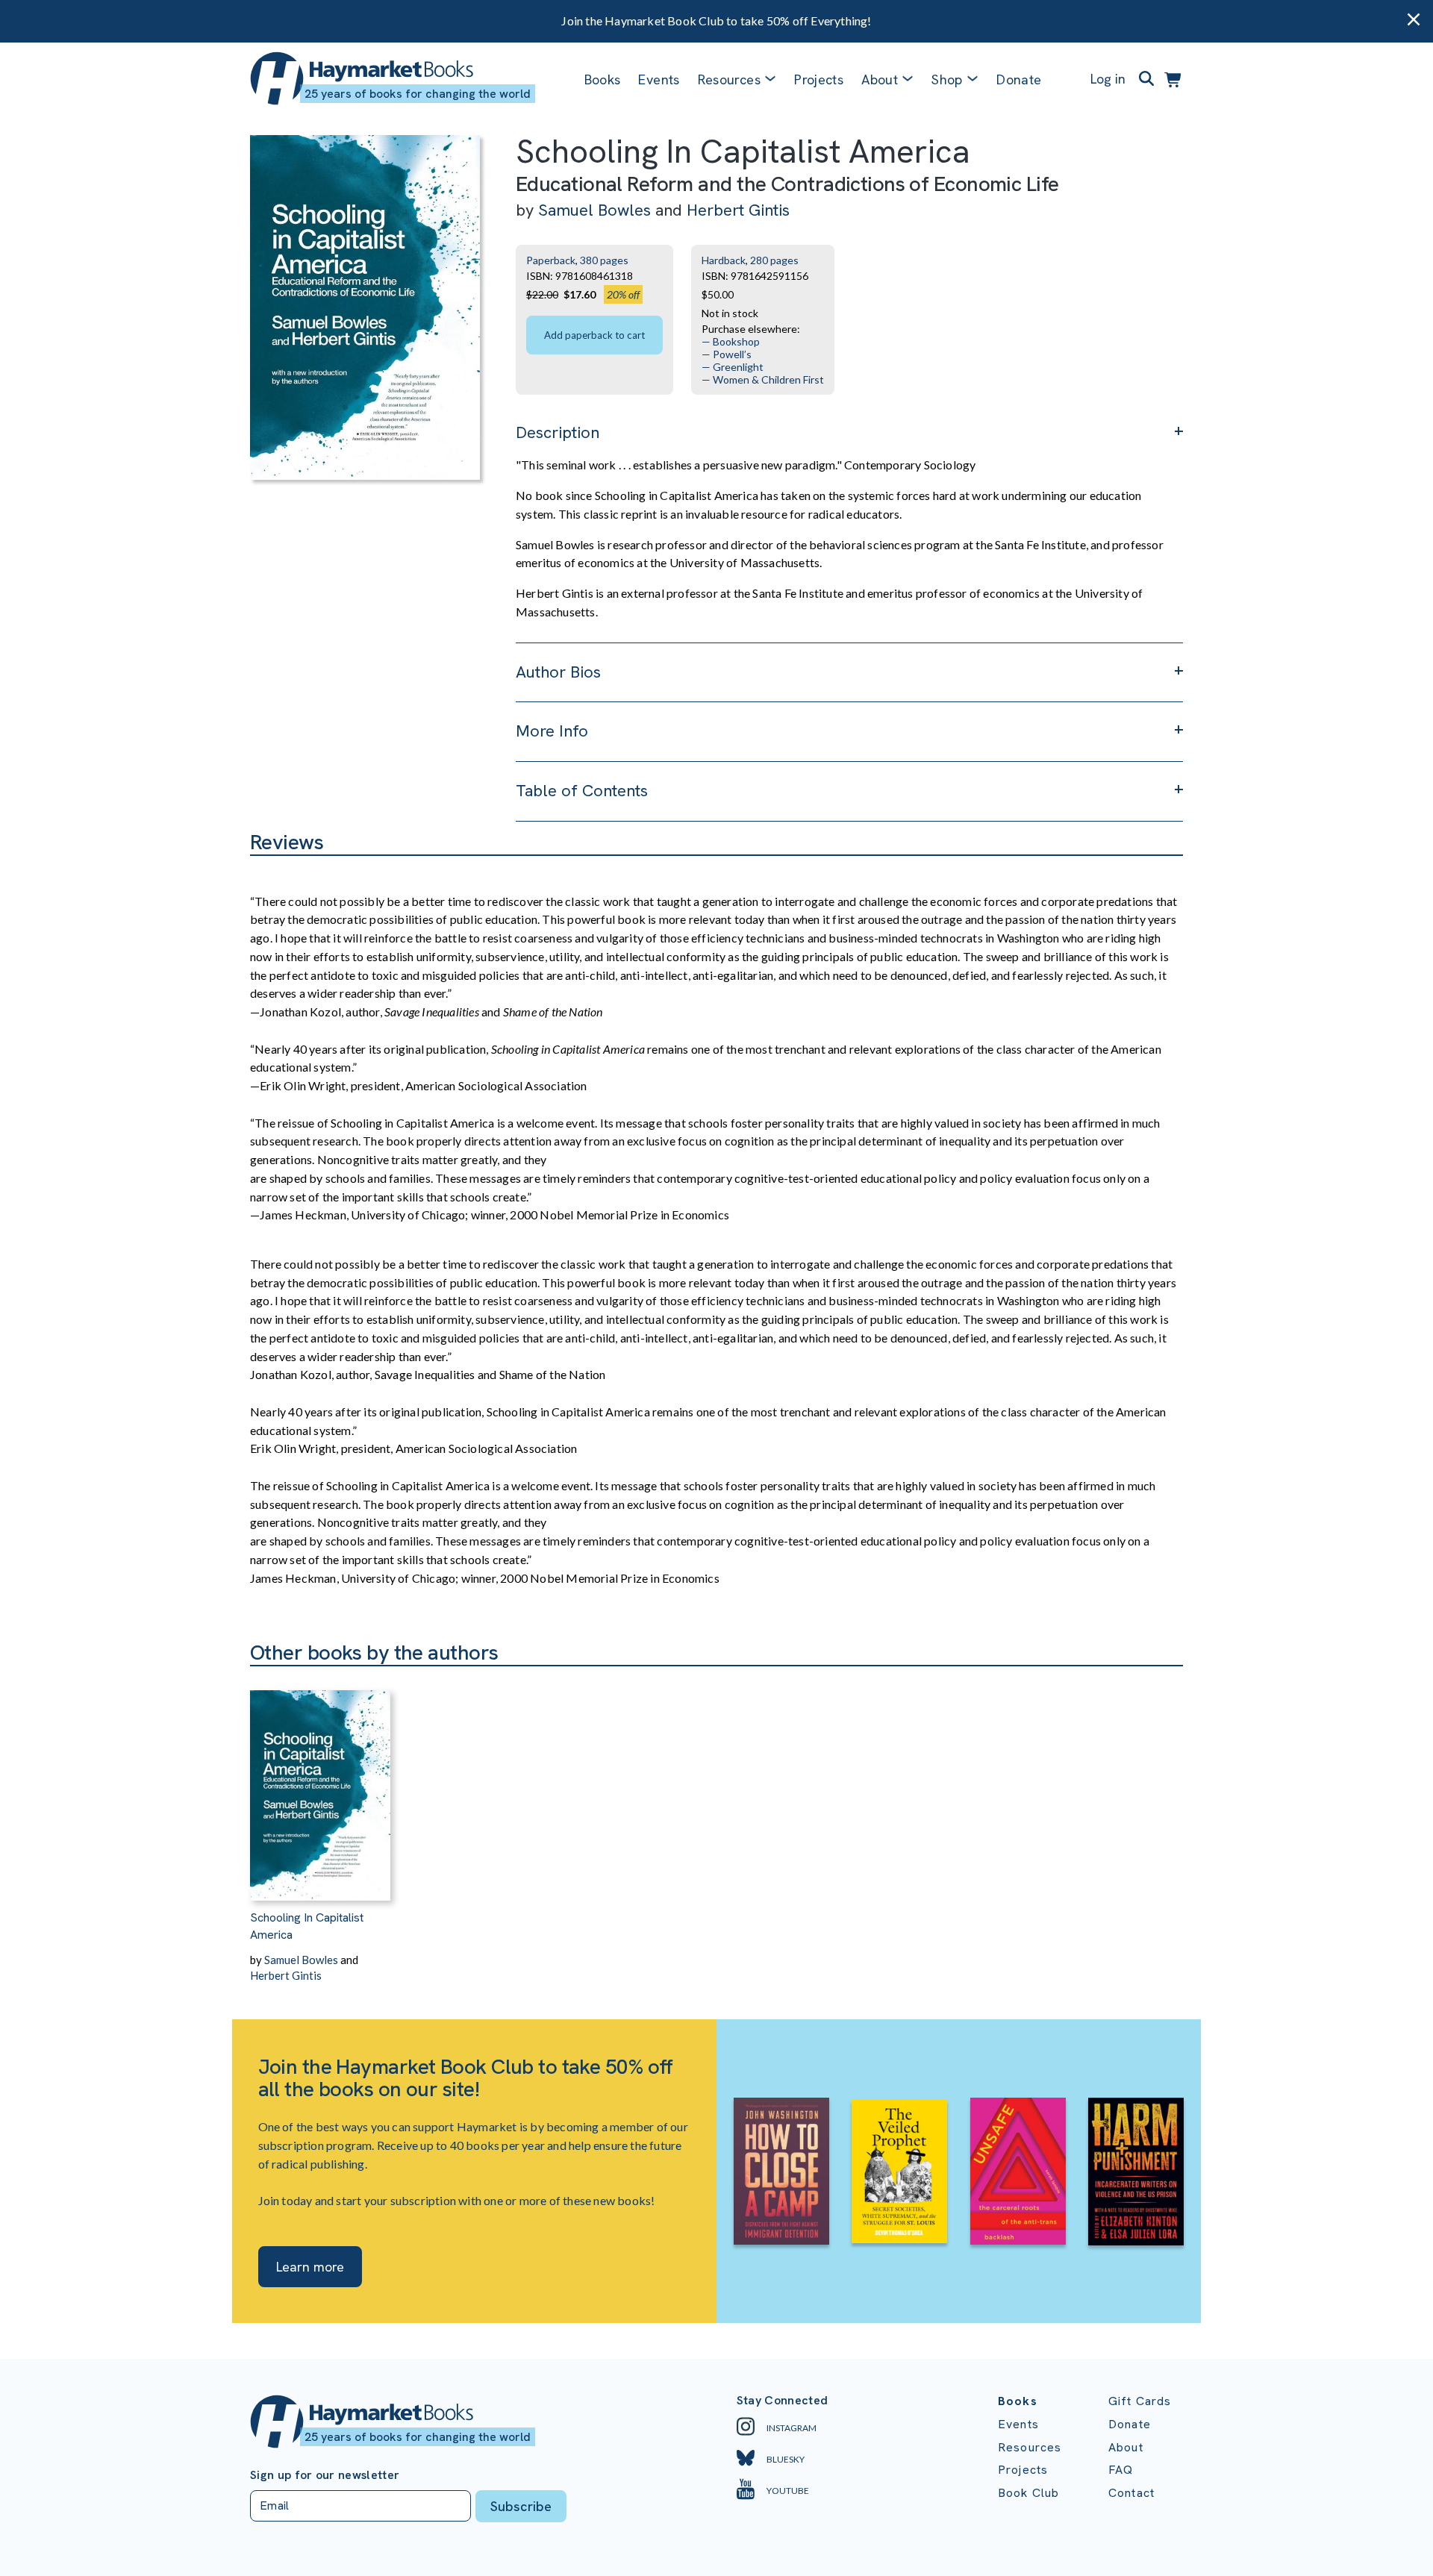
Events (659, 79)
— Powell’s (727, 354)
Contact (1131, 2493)
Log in (1108, 79)
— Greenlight (733, 367)
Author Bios (558, 672)
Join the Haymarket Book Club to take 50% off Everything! (716, 21)
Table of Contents (582, 791)
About (1126, 2447)
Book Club (1028, 2493)
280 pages (774, 260)
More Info (552, 731)
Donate (1019, 79)
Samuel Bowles (594, 210)
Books (603, 79)
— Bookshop (731, 341)
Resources (729, 79)
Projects (819, 79)
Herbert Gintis (738, 210)
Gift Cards (1140, 2401)
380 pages (604, 260)
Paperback (551, 260)
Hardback (724, 260)
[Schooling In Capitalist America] (320, 1783)
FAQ (1121, 2470)
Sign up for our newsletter (325, 2475)
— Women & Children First (763, 379)
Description (558, 432)
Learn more (310, 2267)
